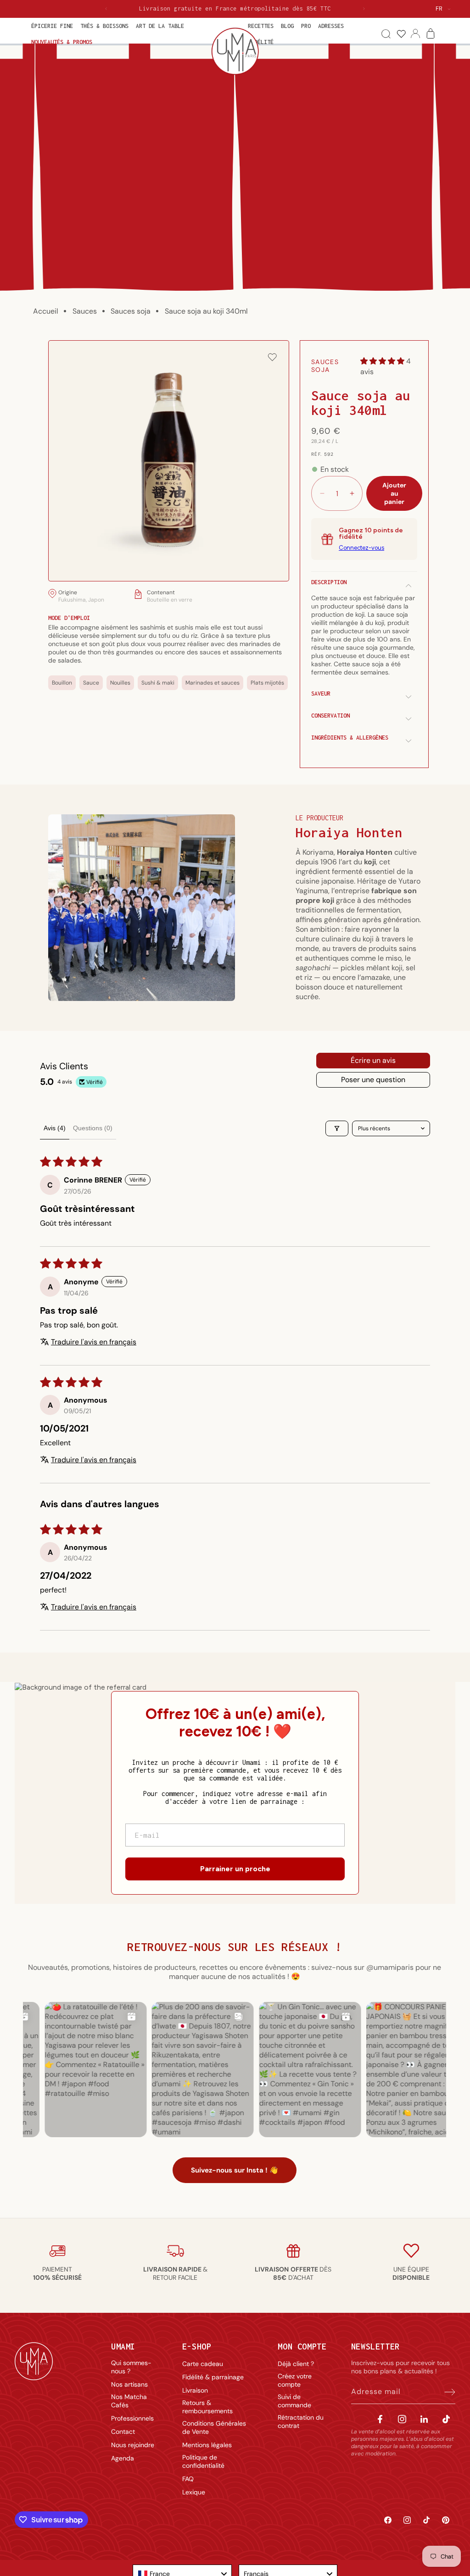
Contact (123, 2432)
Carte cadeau (203, 2364)
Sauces (85, 311)
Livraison (195, 2390)
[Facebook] (380, 2419)
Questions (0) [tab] (93, 1128)
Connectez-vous (361, 548)
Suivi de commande (294, 2401)
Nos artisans (129, 2384)
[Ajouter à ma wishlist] (272, 358)
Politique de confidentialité (203, 2461)
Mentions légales (207, 2445)
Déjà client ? (296, 2364)
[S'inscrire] (445, 2392)
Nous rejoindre (133, 2445)
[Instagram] (402, 2419)
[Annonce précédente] (106, 9)
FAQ (188, 2479)
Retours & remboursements (207, 2407)
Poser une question (373, 1080)
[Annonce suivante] (364, 9)
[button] (52, 26)
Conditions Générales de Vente (214, 2427)
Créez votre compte (295, 2380)
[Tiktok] (446, 2419)
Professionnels (132, 2418)
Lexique (194, 2492)
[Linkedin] (424, 2419)
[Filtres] (337, 1128)
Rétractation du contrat (301, 2421)
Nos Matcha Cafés (129, 2401)
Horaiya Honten (349, 832)
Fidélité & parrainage (213, 2377)
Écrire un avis (373, 1060)
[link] (401, 34)
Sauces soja (131, 311)
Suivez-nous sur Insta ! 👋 (235, 2170)
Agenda (123, 2458)
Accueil (46, 311)
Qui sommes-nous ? (131, 2367)
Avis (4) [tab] (55, 1128)
